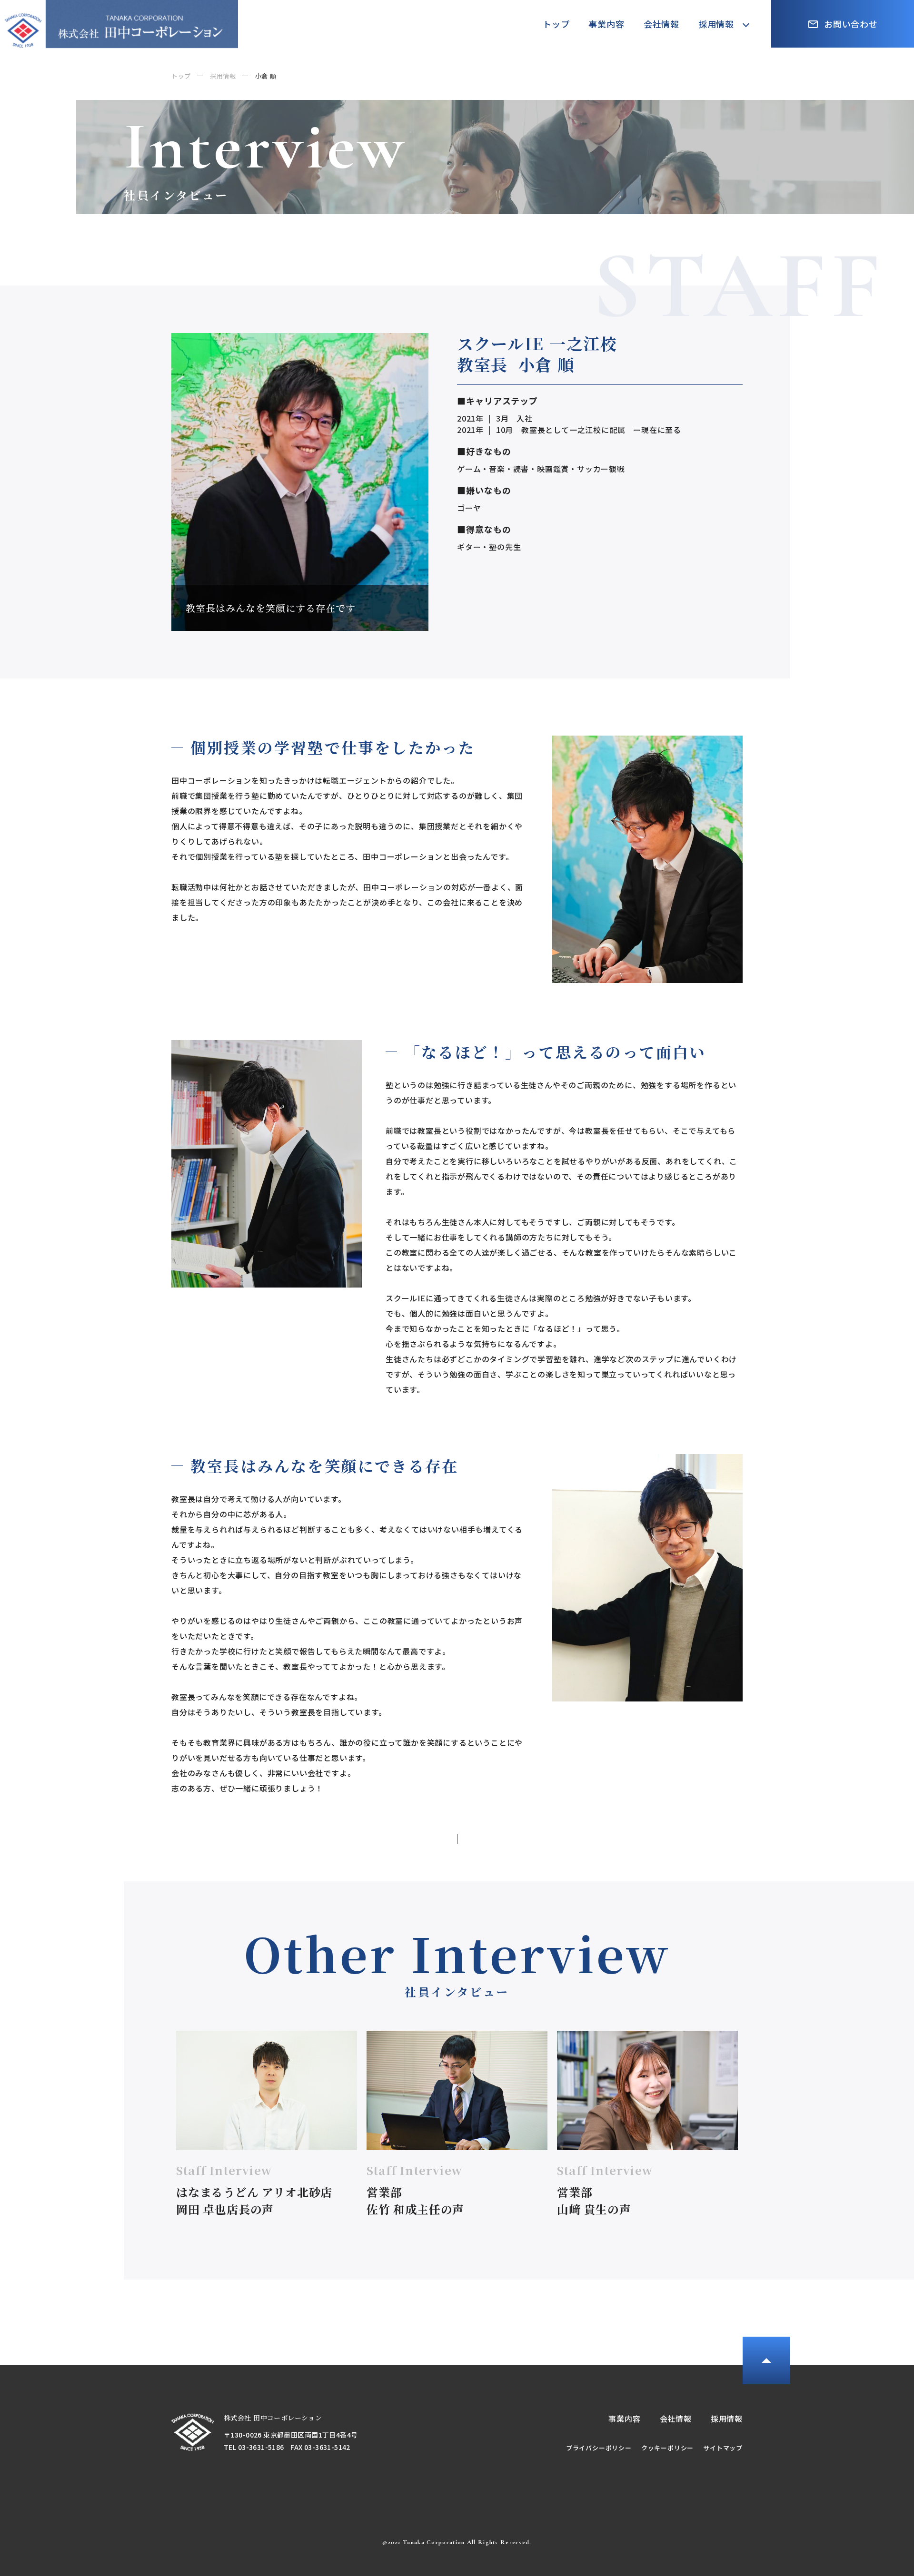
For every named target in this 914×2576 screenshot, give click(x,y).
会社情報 (661, 24)
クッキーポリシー (667, 2448)
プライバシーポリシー (599, 2448)
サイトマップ (723, 2448)
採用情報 (716, 24)
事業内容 (606, 24)
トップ (556, 24)
